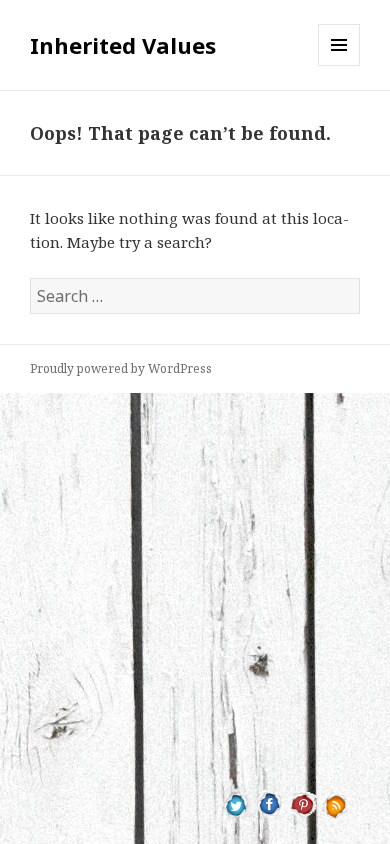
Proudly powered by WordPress (121, 368)
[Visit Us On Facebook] (269, 803)
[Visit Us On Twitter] (236, 803)
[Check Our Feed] (335, 803)
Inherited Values (123, 45)
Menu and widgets (339, 65)
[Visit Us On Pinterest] (302, 803)
